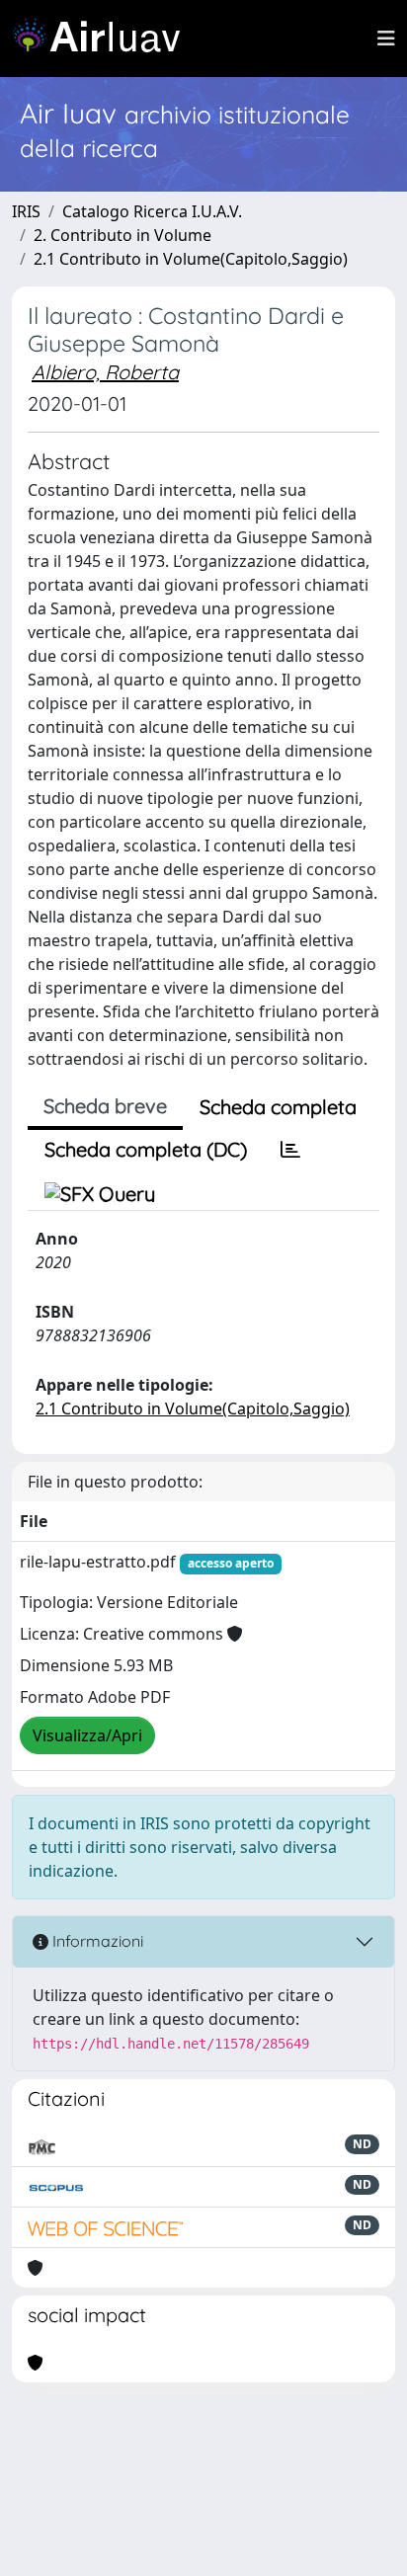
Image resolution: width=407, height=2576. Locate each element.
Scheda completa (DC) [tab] (146, 1149)
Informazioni (96, 1941)
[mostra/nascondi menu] (386, 39)
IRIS (26, 211)
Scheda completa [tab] (278, 1107)
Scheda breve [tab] (105, 1106)
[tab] (290, 1150)
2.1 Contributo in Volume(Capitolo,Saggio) (191, 259)
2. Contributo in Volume (122, 235)
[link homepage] (104, 39)
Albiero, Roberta (105, 372)
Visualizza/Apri (87, 1735)
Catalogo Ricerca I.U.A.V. (152, 211)
